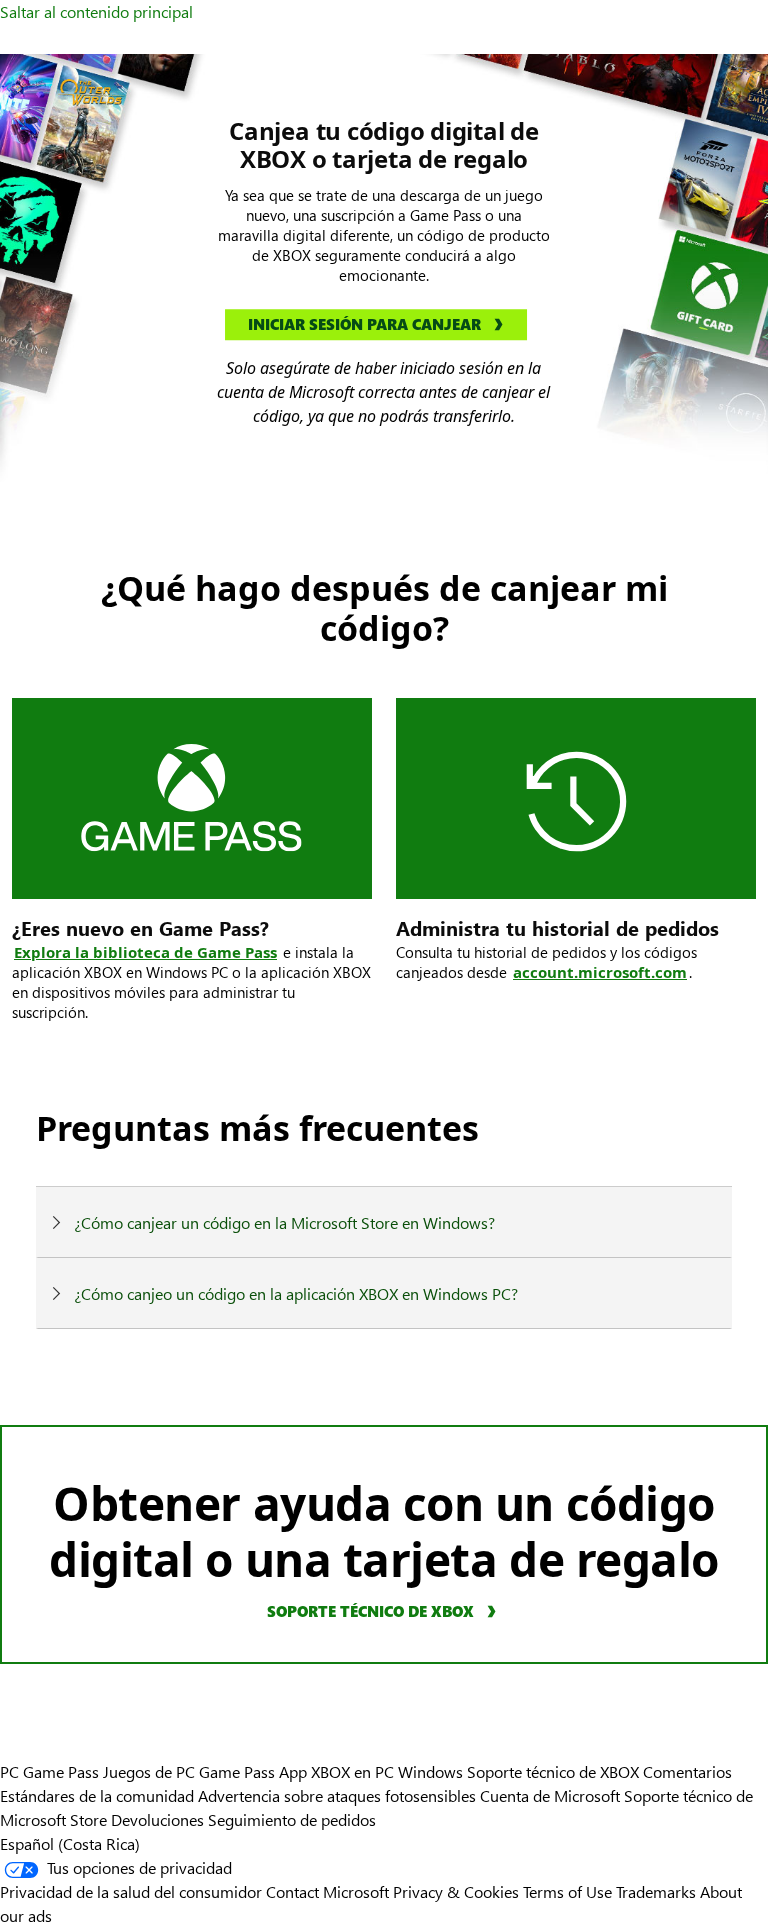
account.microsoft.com (600, 972)
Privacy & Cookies (456, 1891)
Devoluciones (157, 1819)
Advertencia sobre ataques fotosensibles (337, 1795)
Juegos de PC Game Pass (189, 1771)
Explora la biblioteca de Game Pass (145, 952)
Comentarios (687, 1771)
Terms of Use (567, 1891)
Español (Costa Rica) (70, 1843)
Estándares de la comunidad (97, 1795)
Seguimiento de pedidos (292, 1819)
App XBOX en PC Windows (371, 1771)
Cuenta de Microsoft (550, 1795)
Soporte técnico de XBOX (555, 1771)
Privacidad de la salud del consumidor (131, 1891)
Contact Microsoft (327, 1891)
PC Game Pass (49, 1771)
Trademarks (656, 1891)
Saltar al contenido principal (96, 11)
